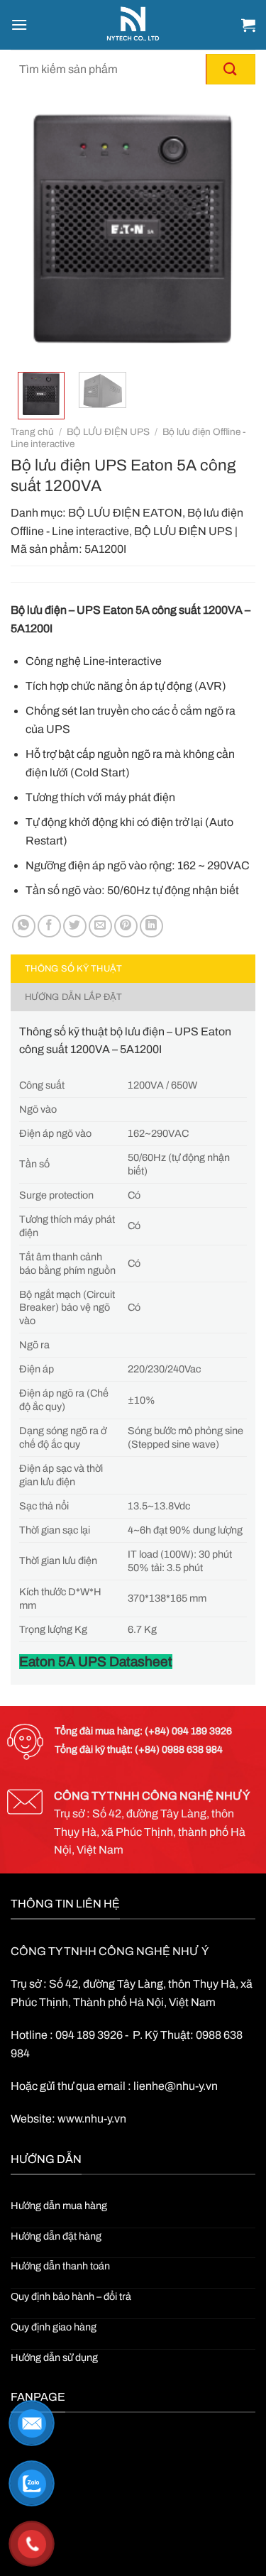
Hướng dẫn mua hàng (59, 2206)
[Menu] (19, 24)
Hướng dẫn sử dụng (54, 2357)
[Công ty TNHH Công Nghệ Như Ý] (133, 25)
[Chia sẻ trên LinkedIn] (151, 926)
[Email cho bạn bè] (100, 926)
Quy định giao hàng (54, 2327)
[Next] (233, 229)
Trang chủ (32, 432)
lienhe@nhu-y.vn (176, 2086)
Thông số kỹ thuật (73, 969)
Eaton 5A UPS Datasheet (96, 1662)
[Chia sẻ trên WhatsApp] (24, 926)
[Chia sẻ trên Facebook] (49, 926)
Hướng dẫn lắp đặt (73, 997)
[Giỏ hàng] (248, 25)
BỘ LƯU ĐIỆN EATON (125, 513)
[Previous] (33, 229)
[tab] (133, 969)
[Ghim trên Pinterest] (126, 926)
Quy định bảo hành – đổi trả (71, 2296)
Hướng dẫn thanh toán (60, 2266)
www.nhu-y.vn (92, 2119)
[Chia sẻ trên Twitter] (75, 926)
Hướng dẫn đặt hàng (56, 2236)
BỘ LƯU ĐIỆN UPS (108, 432)
